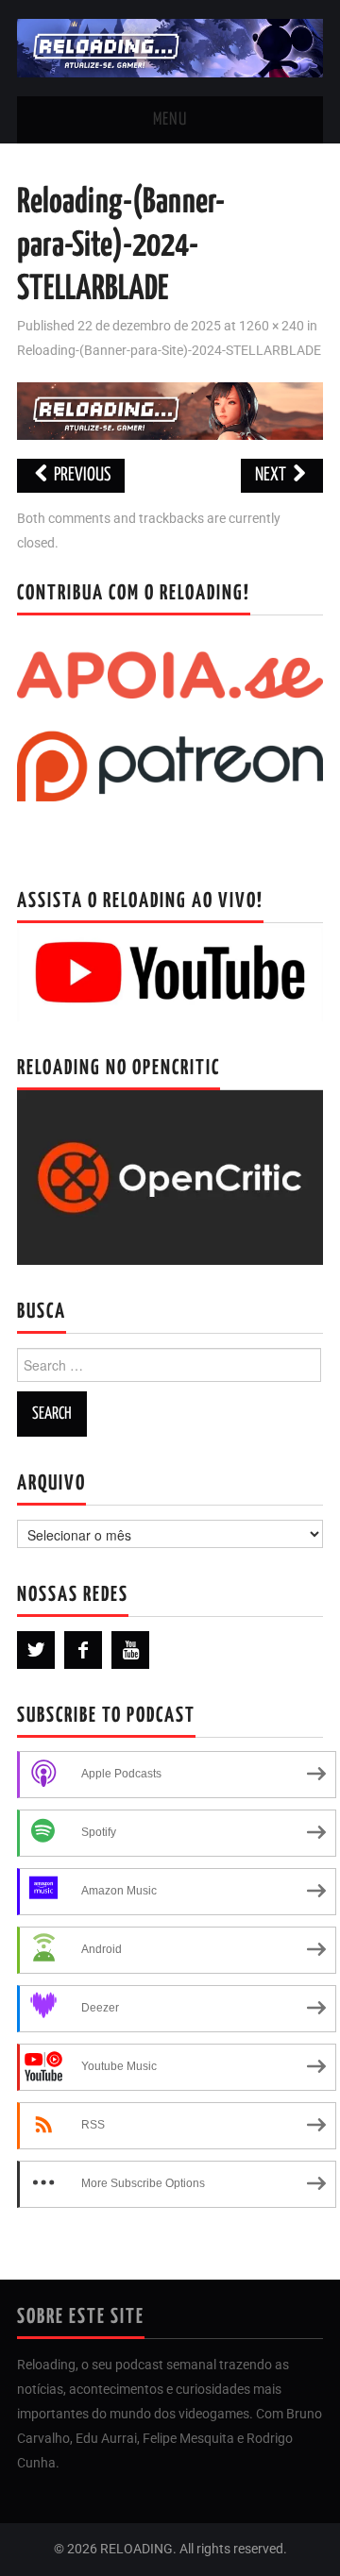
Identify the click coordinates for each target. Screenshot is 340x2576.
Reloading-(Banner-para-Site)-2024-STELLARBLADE (169, 351)
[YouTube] (130, 1650)
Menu (170, 120)
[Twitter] (36, 1650)
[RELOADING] (170, 47)
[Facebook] (83, 1650)
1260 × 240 (272, 326)
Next (272, 475)
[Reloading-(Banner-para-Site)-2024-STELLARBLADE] (170, 410)
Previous (81, 475)
